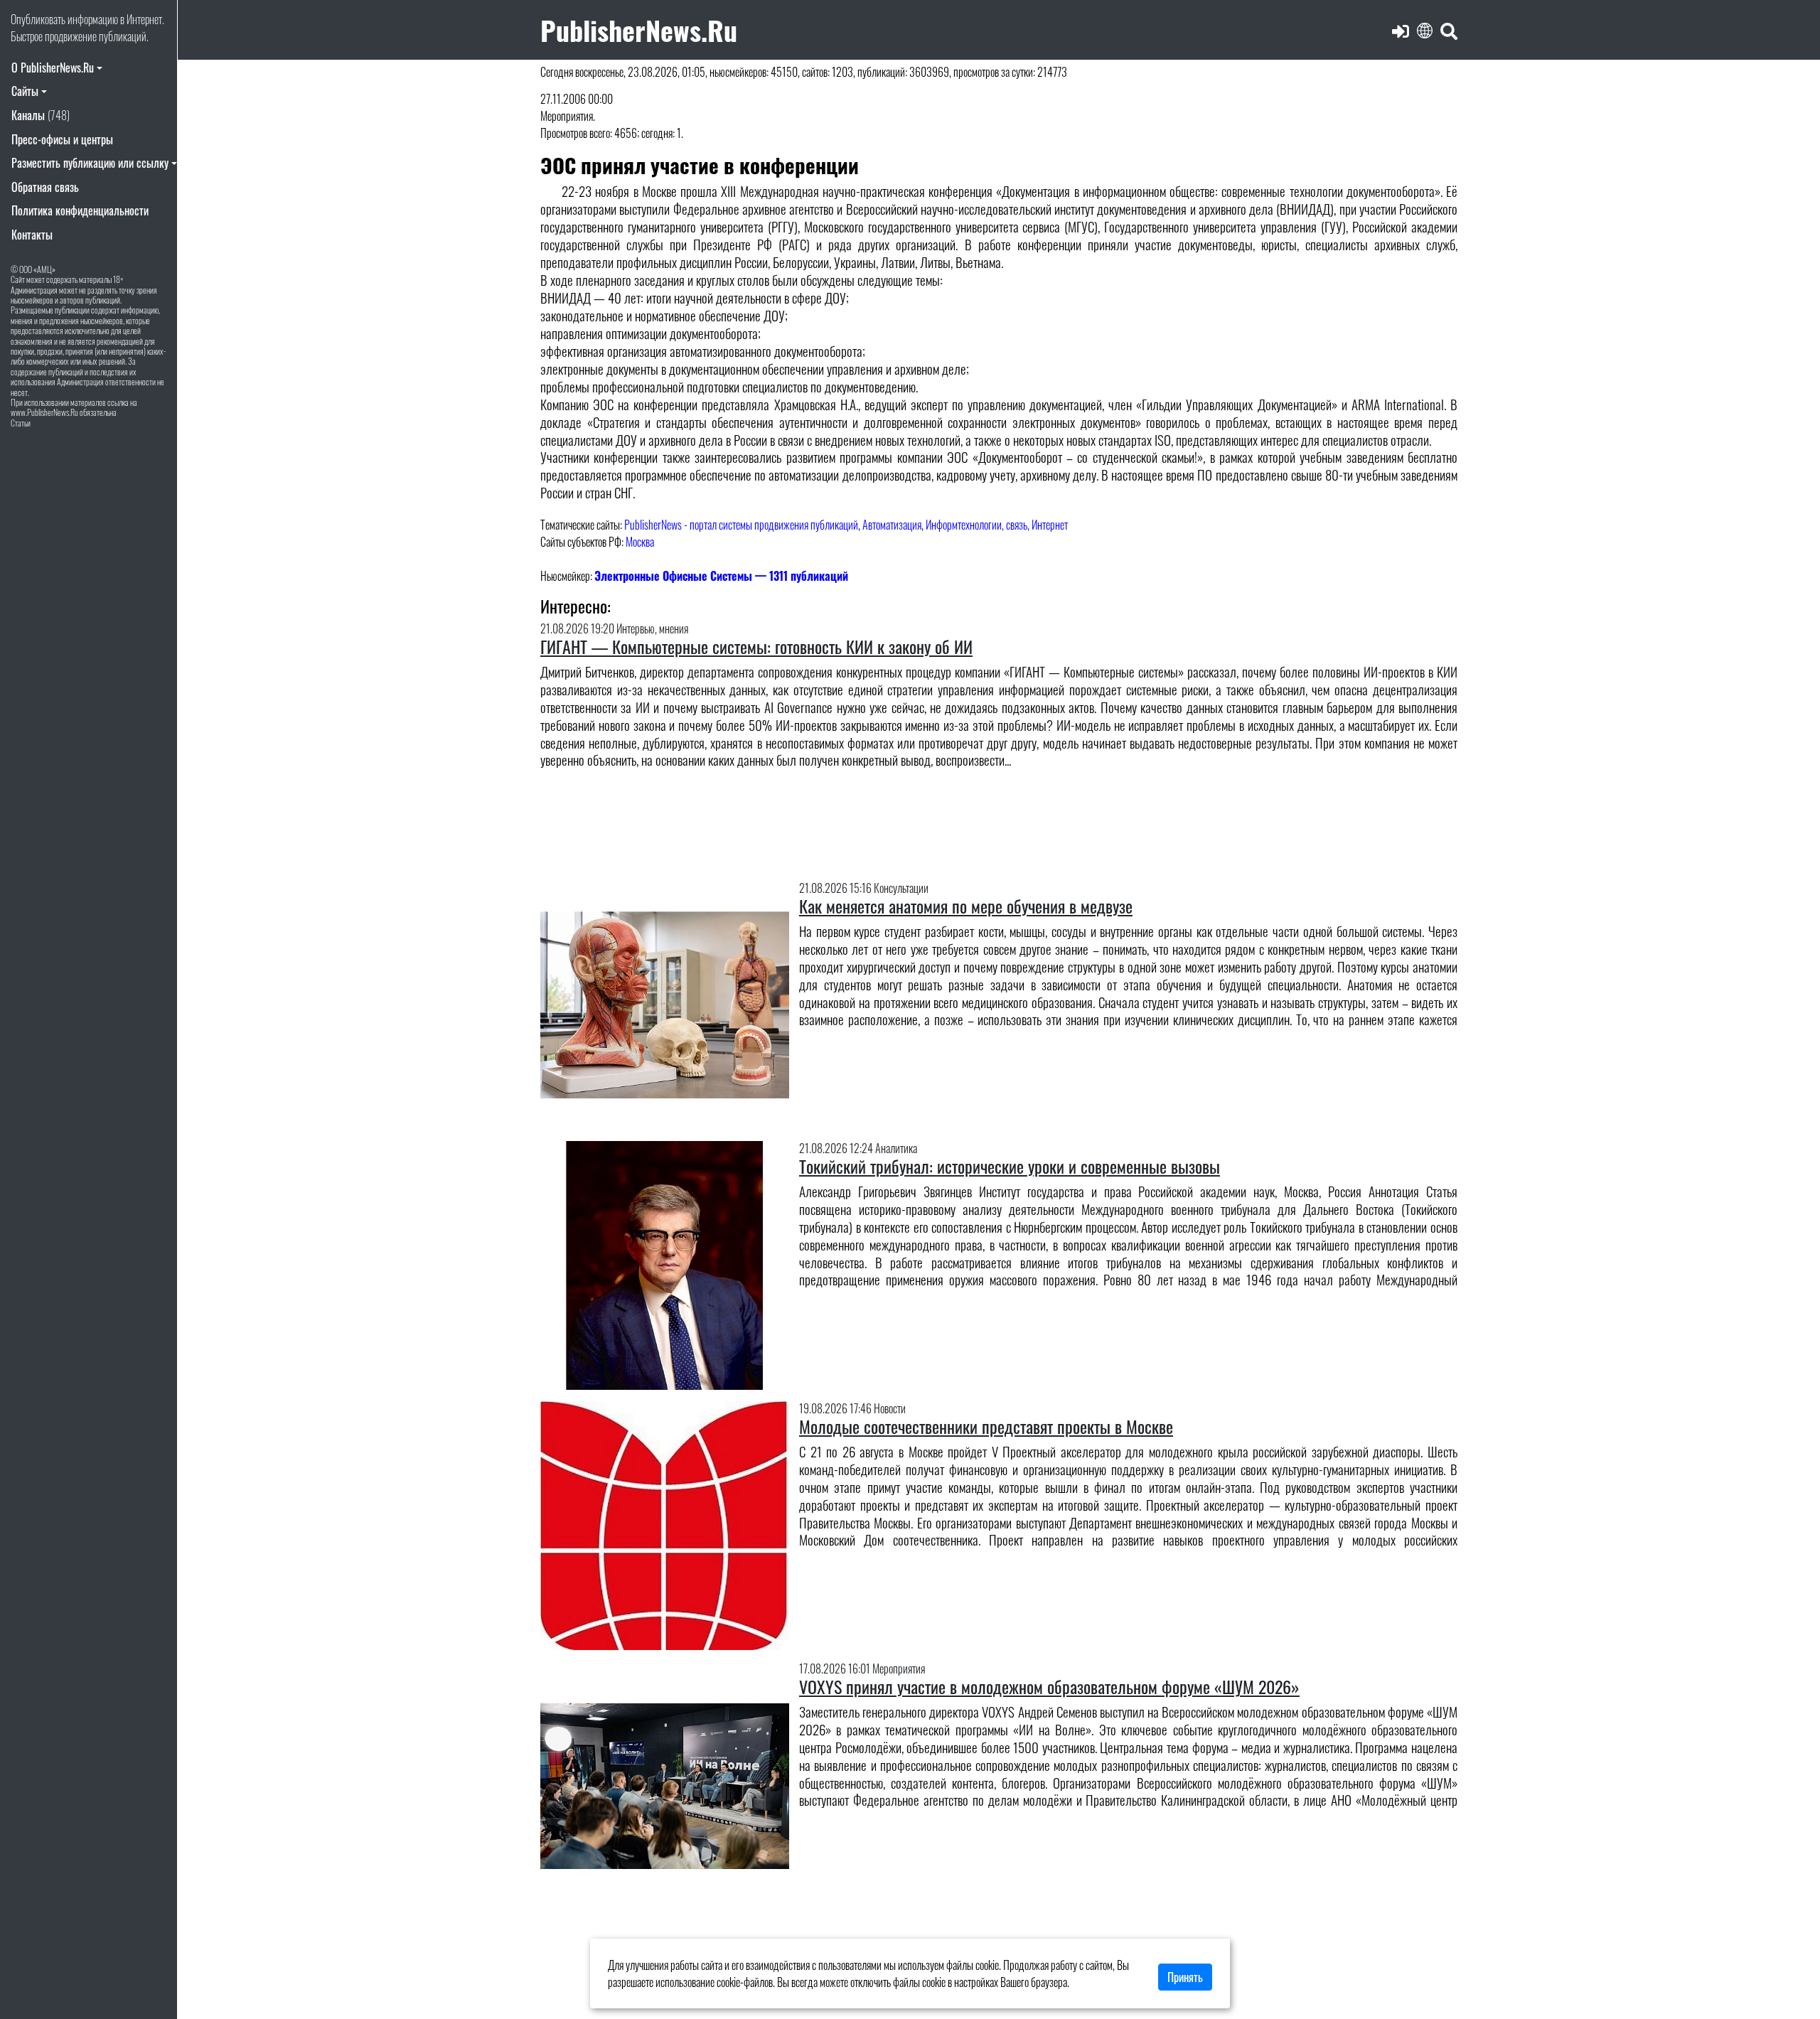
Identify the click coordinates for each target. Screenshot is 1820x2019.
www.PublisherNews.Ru (44, 412)
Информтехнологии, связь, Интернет (997, 525)
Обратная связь (45, 187)
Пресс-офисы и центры (62, 139)
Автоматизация (892, 525)
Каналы (41, 115)
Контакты (32, 235)
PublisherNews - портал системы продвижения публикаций (741, 525)
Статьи (21, 423)
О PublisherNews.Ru (53, 68)
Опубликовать (38, 19)
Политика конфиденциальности (80, 210)
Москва (640, 542)
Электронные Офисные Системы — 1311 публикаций (721, 576)
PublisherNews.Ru (639, 30)
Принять (1185, 1977)
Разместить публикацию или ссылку (90, 163)
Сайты (25, 91)
